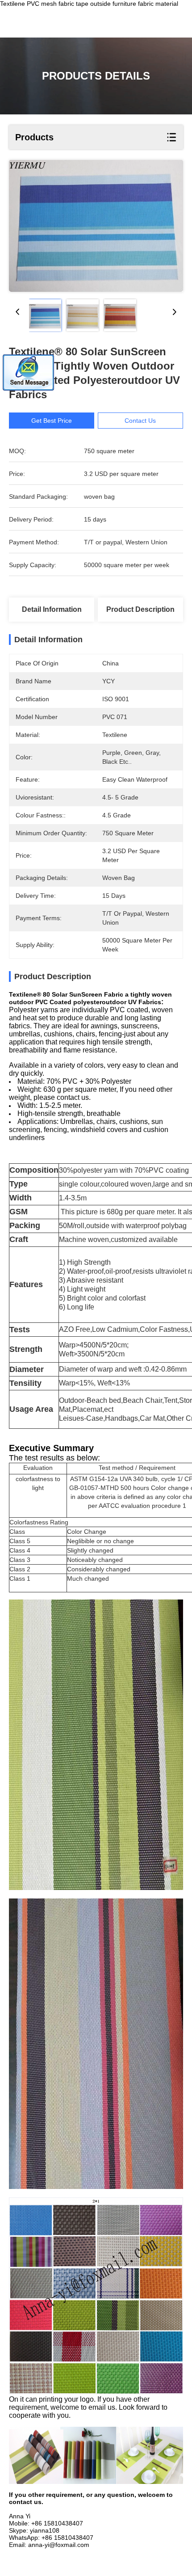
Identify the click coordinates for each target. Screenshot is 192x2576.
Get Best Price (52, 421)
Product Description (140, 609)
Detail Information (52, 609)
